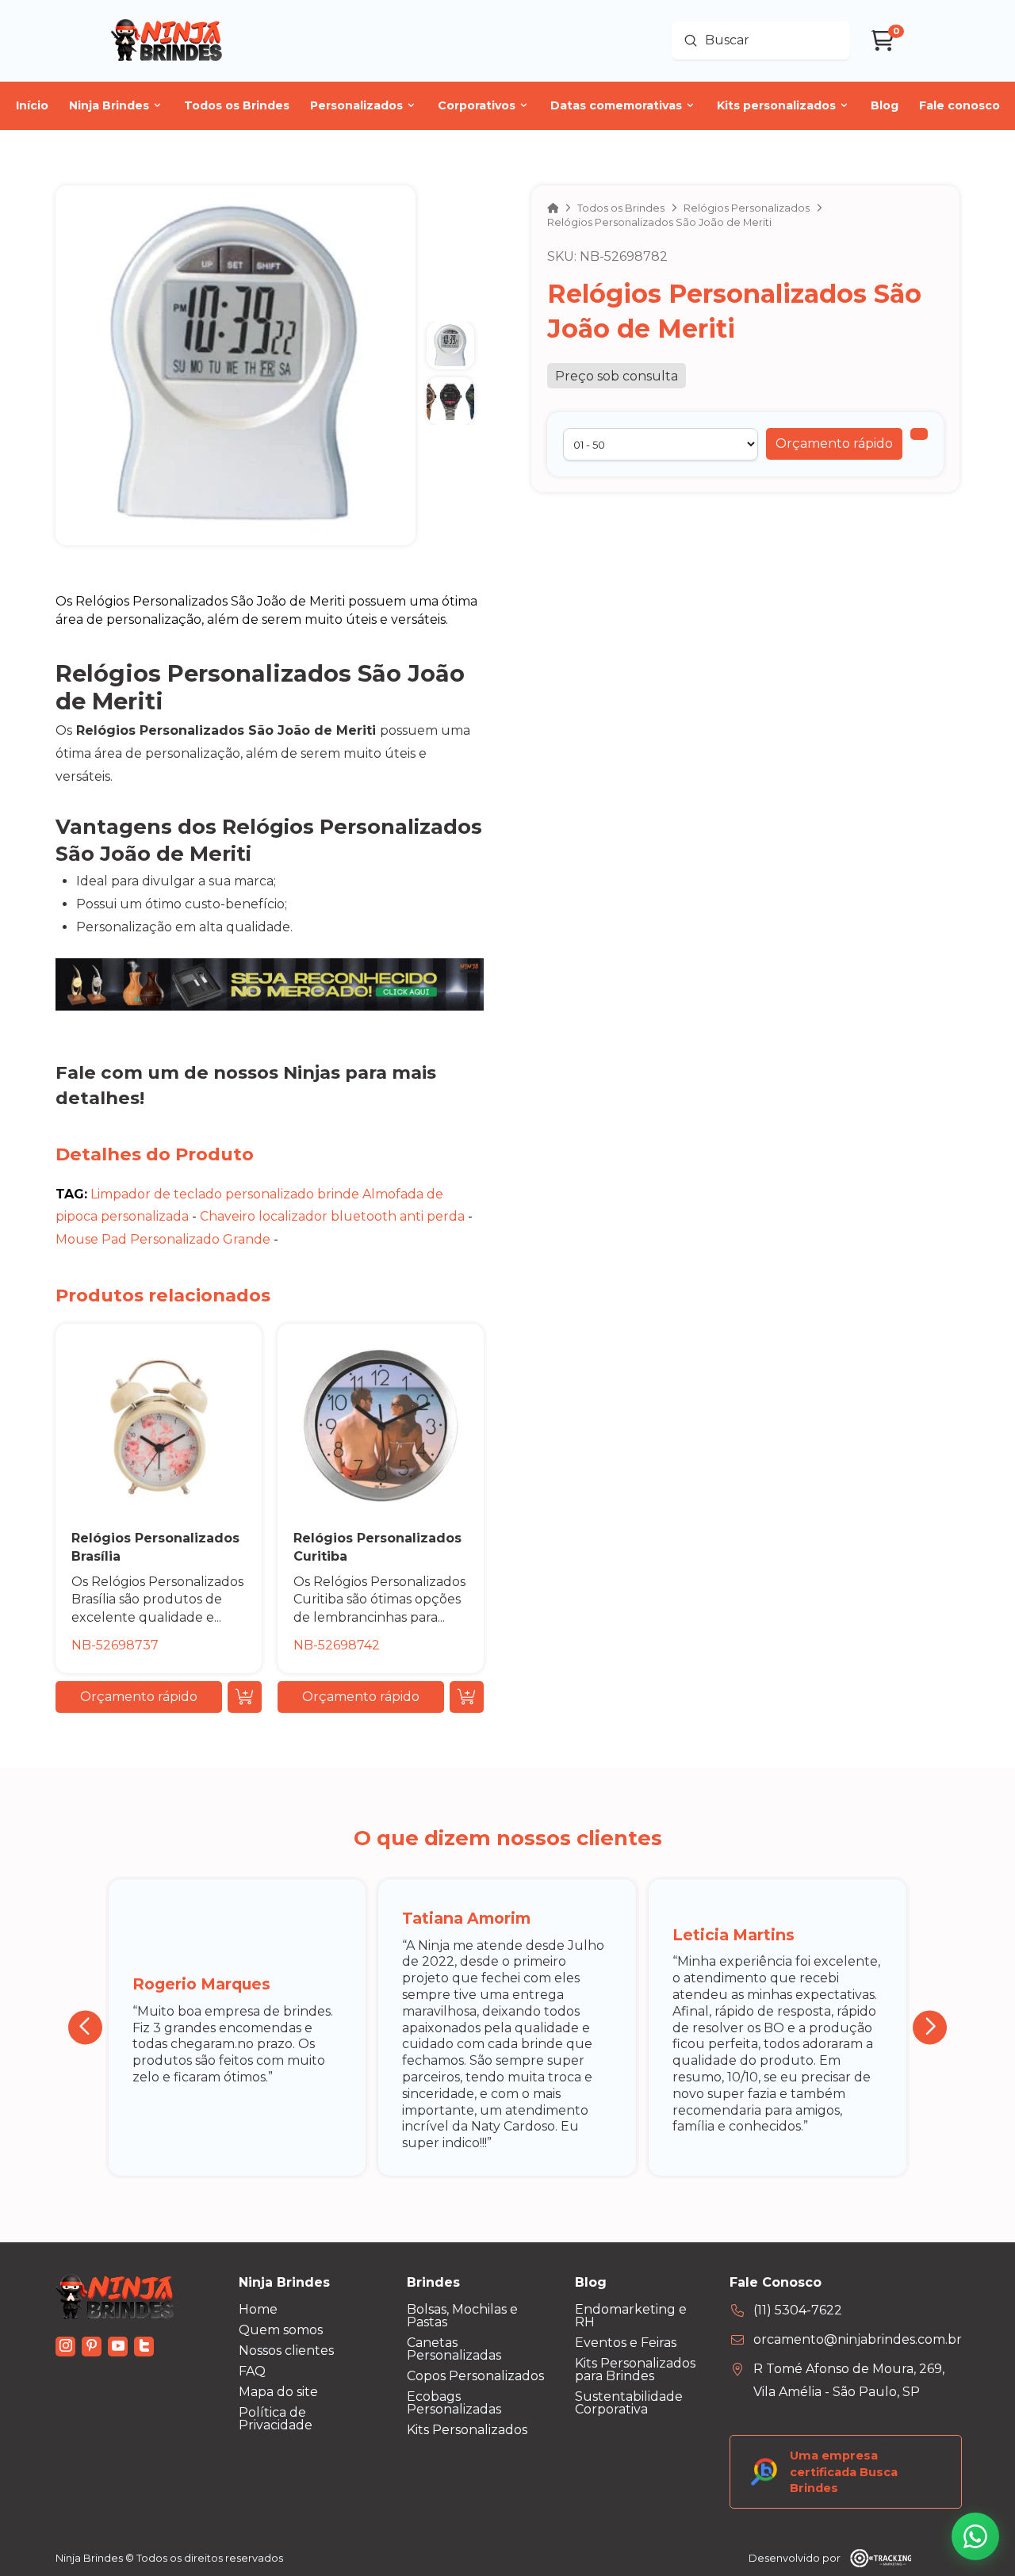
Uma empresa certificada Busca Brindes (844, 2471)
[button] (834, 444)
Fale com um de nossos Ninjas (198, 1072)
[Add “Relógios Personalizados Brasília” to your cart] (245, 1697)
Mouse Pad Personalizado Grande (163, 1239)
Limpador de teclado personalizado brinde (225, 1194)
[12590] (919, 434)
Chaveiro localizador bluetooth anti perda (332, 1216)
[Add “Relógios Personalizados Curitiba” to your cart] (467, 1697)
